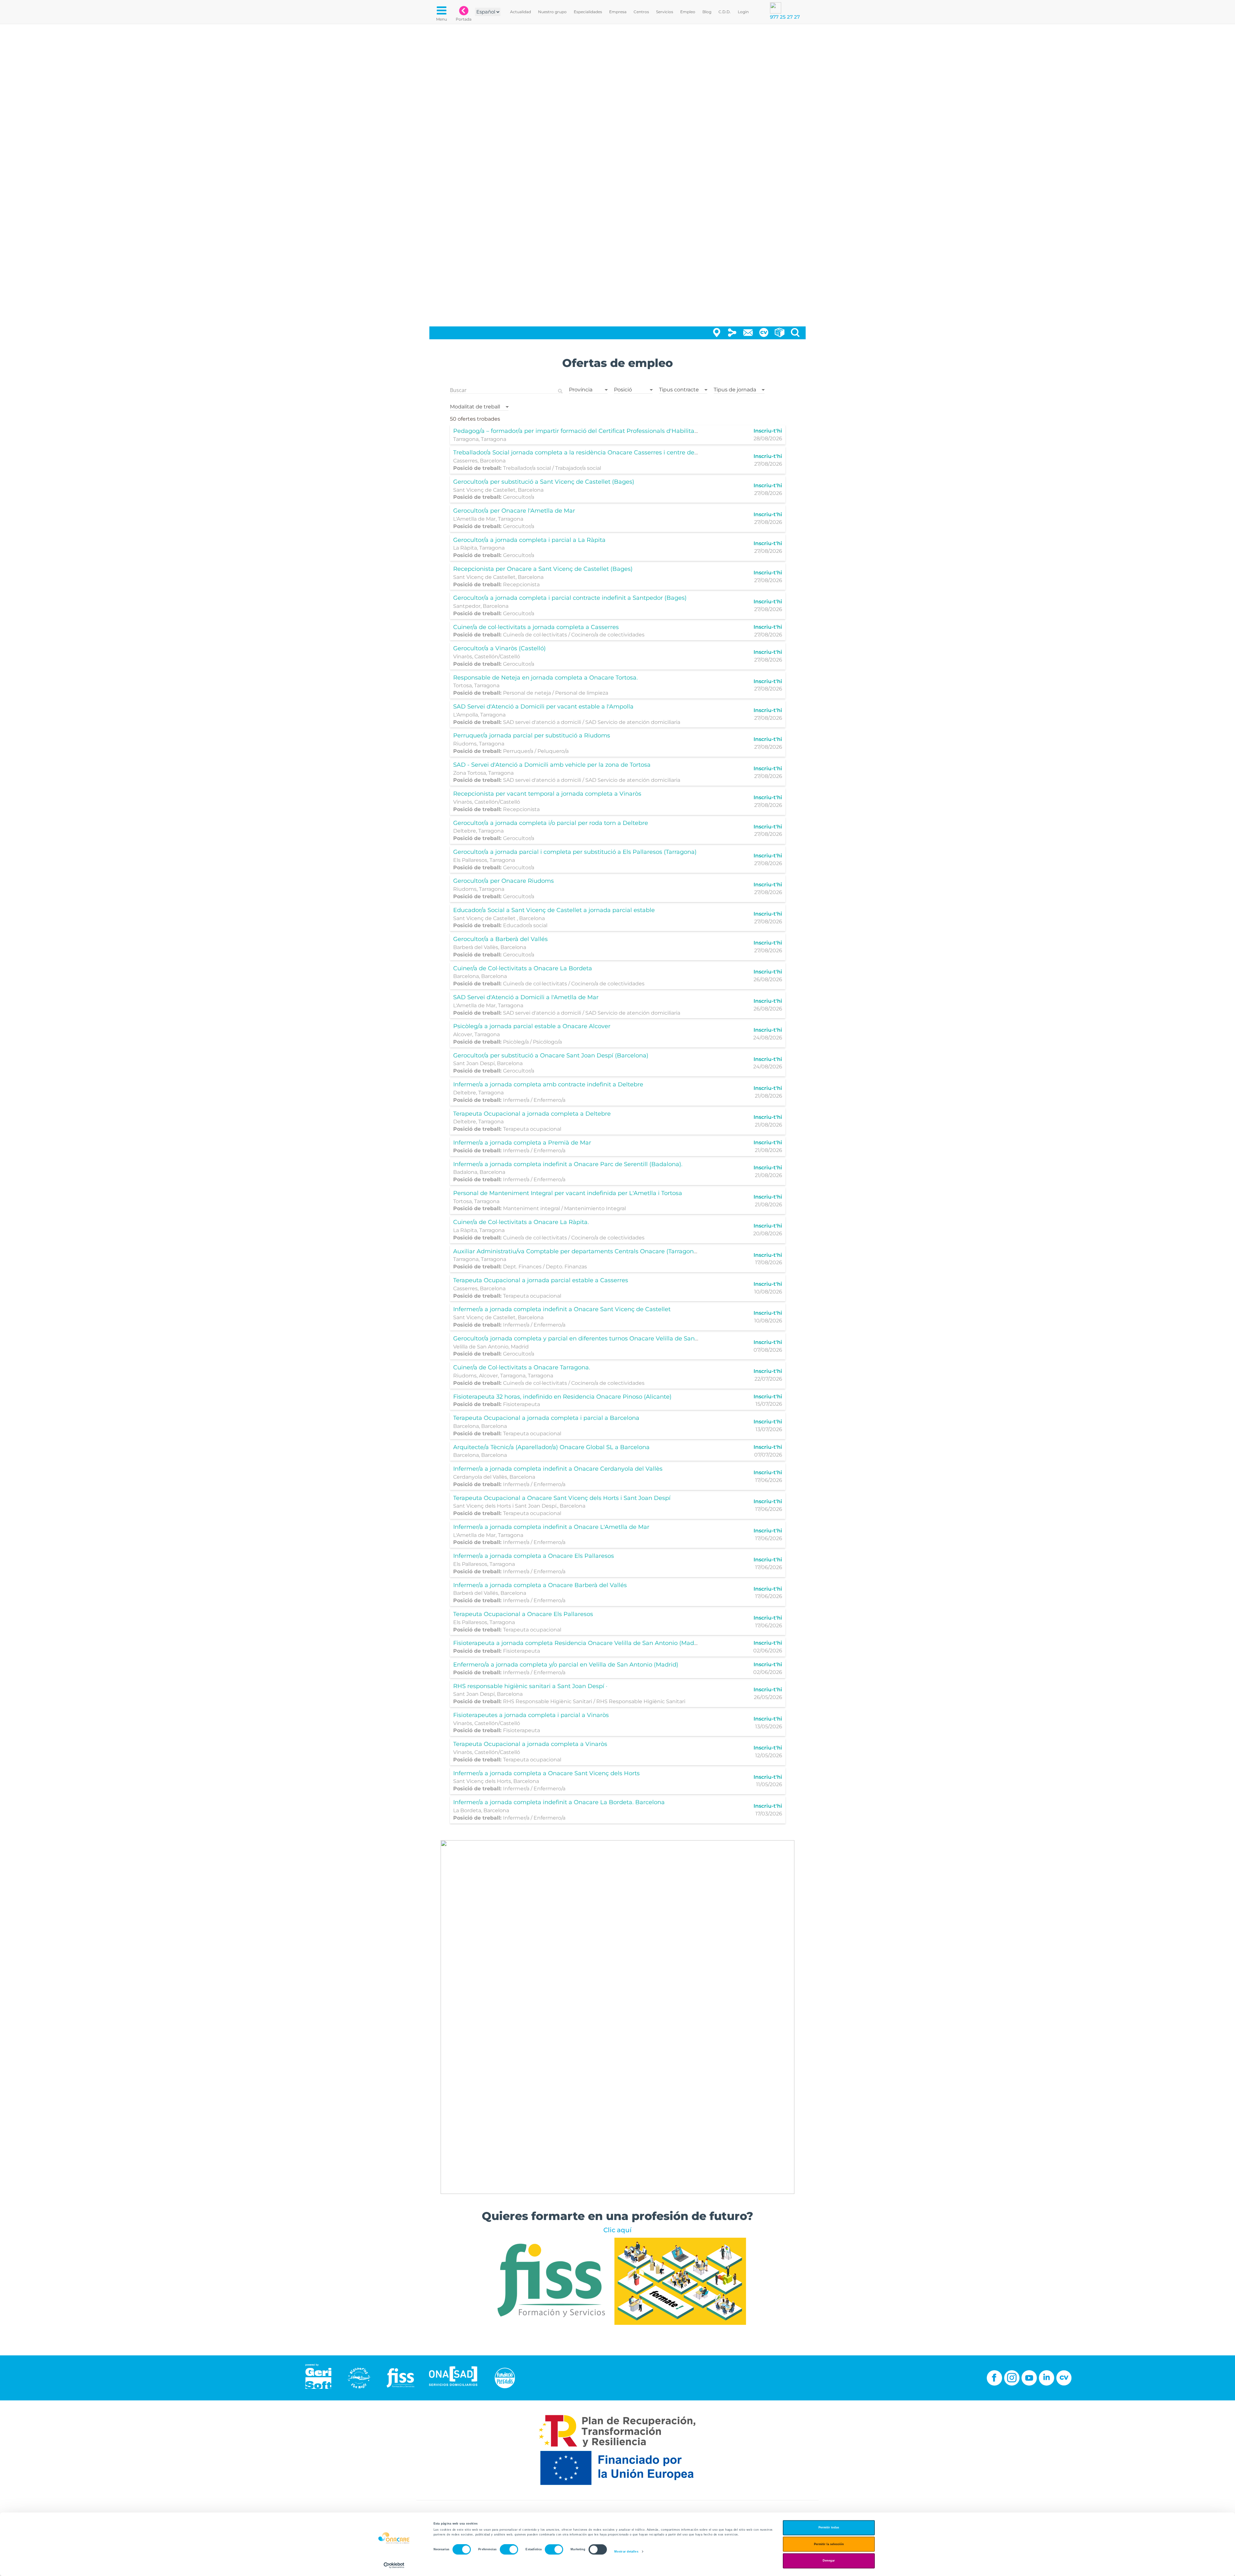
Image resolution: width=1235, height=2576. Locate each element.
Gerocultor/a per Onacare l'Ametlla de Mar (514, 511)
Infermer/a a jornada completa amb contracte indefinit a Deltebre (548, 1084)
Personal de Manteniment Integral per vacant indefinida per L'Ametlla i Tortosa (568, 1193)
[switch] (509, 2550)
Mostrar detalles (626, 2552)
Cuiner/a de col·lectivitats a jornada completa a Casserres (536, 627)
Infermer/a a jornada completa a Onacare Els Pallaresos (534, 1556)
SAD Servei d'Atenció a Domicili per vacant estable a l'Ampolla (543, 707)
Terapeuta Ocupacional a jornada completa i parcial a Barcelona (546, 1418)
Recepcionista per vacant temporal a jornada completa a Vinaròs (547, 794)
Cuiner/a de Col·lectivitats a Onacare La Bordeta (523, 968)
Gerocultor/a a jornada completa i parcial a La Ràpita (529, 540)
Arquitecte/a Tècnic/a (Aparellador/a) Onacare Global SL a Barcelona (551, 1447)
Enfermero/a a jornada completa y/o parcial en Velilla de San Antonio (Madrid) (566, 1665)
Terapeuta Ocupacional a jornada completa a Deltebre (532, 1114)
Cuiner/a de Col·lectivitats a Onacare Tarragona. (522, 1367)
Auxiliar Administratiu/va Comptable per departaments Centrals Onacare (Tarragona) (576, 1251)
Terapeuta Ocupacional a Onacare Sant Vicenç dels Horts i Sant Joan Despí (562, 1498)
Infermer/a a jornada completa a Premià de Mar (522, 1143)
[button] (588, 388)
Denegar (829, 2561)
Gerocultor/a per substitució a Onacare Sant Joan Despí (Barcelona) (551, 1055)
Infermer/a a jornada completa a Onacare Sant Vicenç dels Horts (546, 1773)
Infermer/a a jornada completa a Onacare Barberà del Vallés (540, 1585)
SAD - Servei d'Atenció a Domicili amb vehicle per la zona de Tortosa (552, 765)
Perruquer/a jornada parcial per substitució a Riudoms (532, 735)
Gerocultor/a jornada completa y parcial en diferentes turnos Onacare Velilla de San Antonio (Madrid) (599, 1338)
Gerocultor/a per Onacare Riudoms (503, 881)
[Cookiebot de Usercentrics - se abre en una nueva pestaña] (394, 2565)
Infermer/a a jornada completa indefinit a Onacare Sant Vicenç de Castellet (562, 1309)
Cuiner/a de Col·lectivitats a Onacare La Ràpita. (521, 1222)
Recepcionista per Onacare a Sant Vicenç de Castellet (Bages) (543, 569)
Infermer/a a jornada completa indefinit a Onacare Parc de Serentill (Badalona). (568, 1164)
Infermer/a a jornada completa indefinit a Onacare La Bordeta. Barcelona (559, 1802)
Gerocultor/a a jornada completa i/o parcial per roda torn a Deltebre (551, 823)
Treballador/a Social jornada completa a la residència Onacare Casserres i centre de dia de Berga (593, 452)
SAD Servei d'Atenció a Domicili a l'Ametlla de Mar (526, 997)
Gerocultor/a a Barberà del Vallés (500, 939)
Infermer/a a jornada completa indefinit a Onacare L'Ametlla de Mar (551, 1527)
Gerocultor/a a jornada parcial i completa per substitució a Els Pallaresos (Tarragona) (575, 852)
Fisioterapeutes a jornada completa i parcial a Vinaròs (531, 1715)
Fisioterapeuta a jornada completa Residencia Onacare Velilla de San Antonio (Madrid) (578, 1643)
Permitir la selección (829, 2544)
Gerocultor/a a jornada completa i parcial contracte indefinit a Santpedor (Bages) (570, 598)
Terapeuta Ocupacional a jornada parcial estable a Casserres (541, 1280)
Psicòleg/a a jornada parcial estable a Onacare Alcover (532, 1026)
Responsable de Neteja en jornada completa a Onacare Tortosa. (545, 678)
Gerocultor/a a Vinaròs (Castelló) (499, 648)
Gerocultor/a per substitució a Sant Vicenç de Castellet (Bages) (544, 482)
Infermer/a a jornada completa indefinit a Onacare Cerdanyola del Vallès (558, 1469)
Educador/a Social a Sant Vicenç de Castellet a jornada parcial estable (554, 910)
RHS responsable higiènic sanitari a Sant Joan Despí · (530, 1686)
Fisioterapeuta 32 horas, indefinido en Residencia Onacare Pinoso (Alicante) (562, 1397)
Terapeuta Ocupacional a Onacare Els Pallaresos (523, 1614)
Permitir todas (829, 2528)
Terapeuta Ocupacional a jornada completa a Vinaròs (530, 1744)
